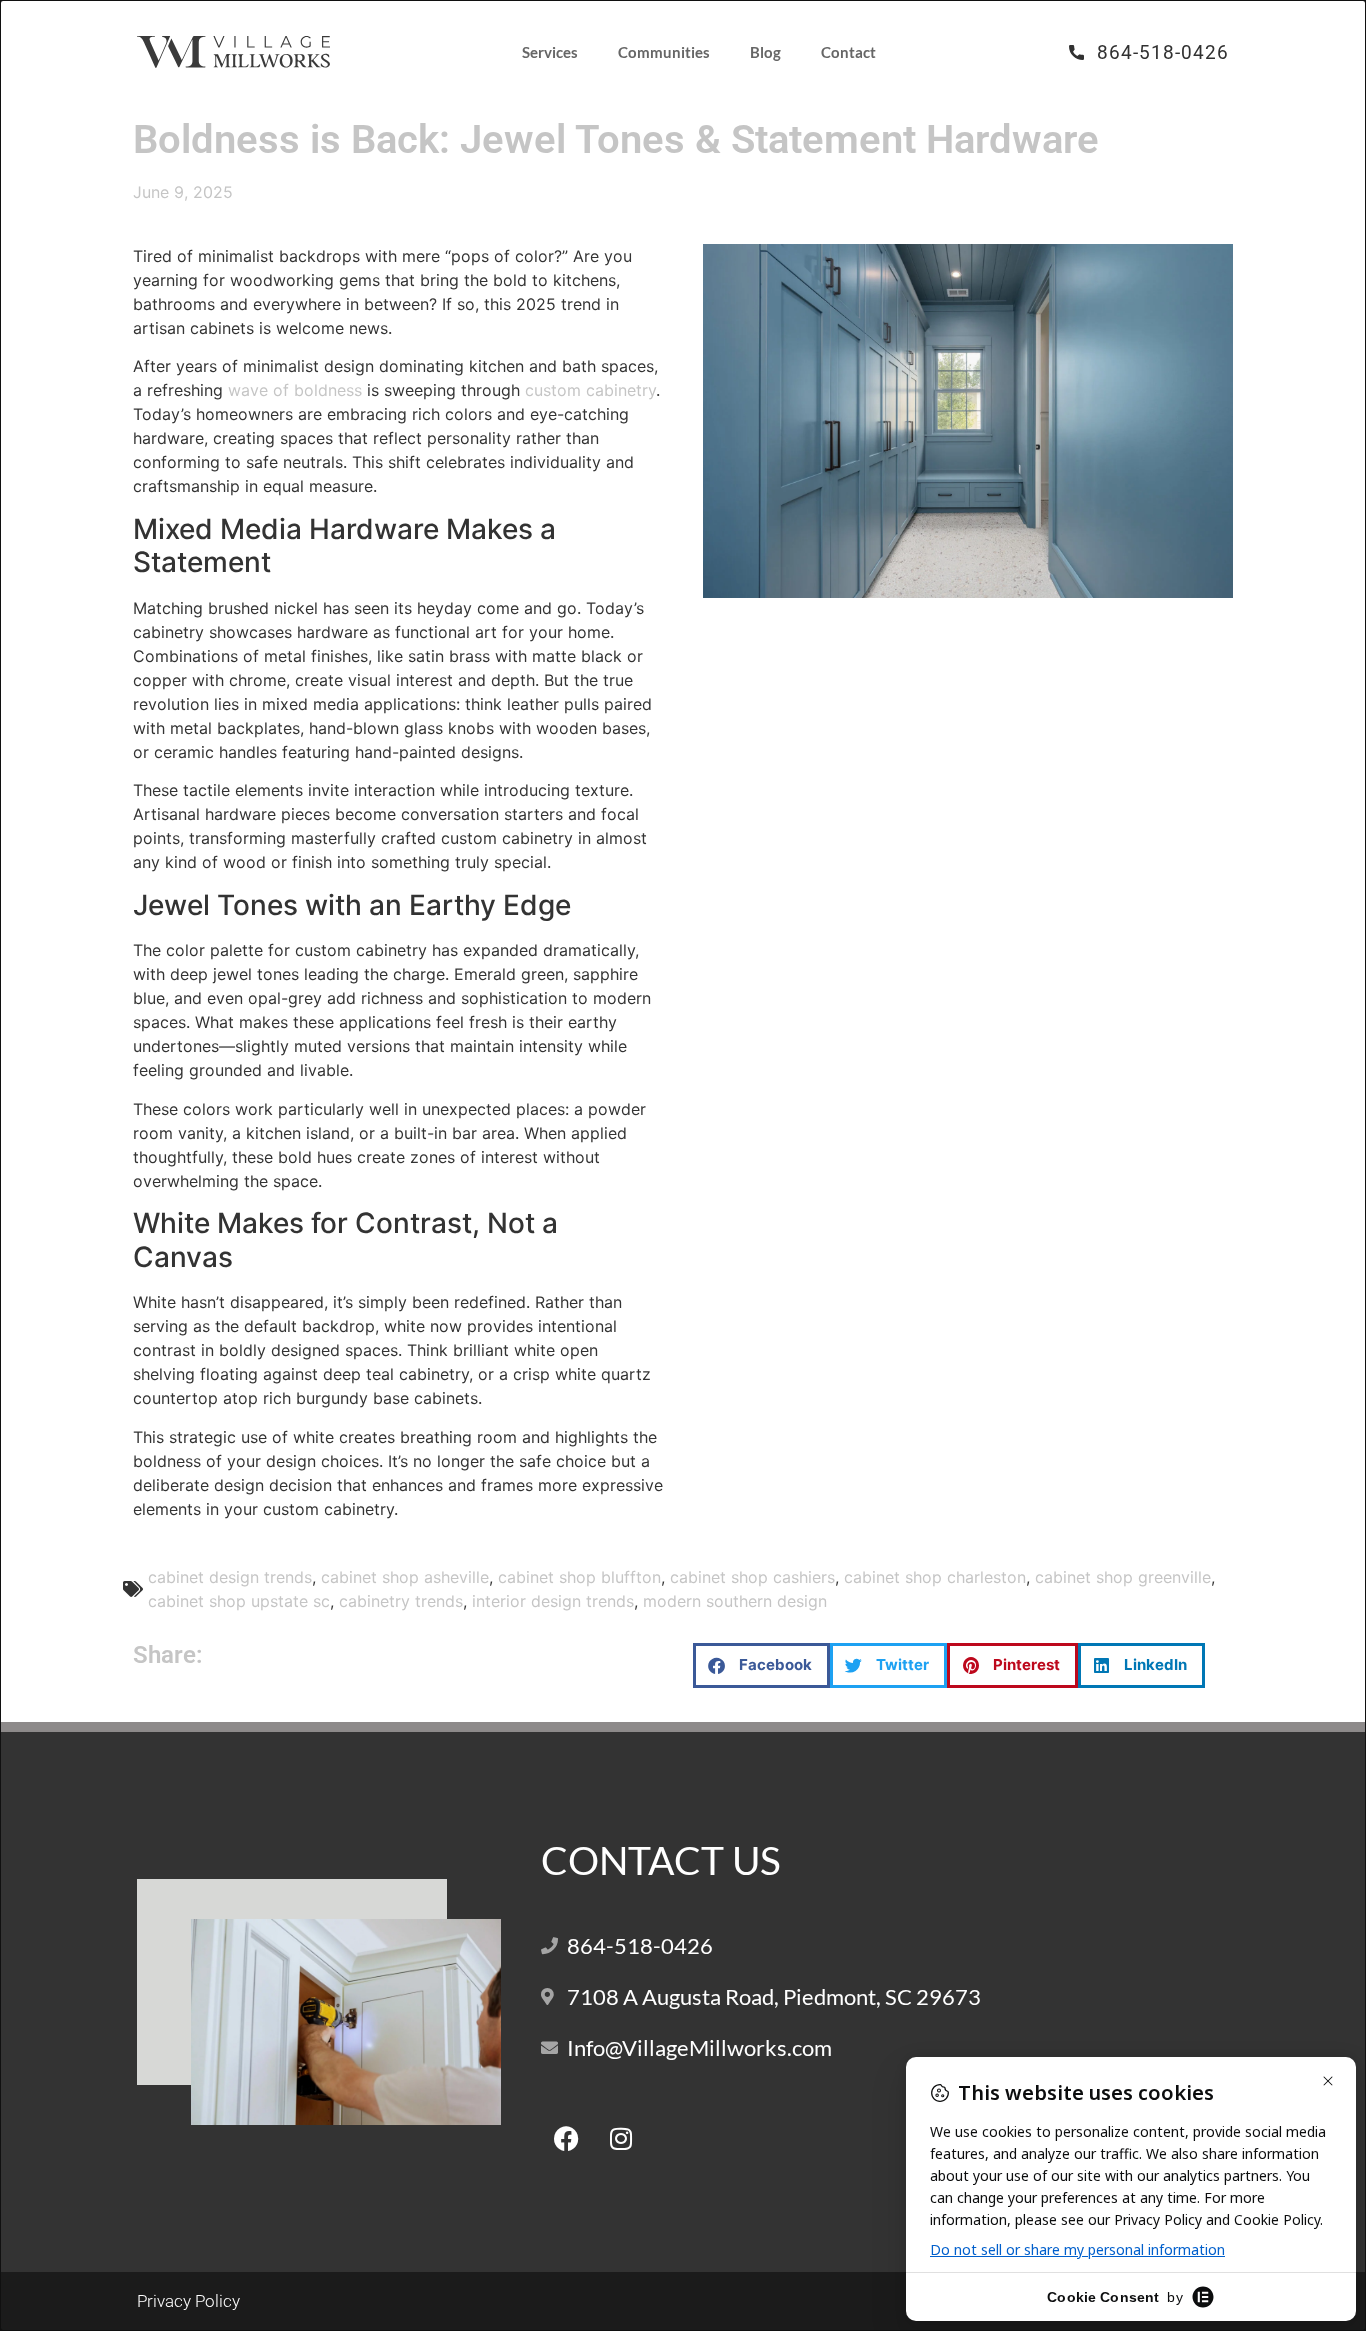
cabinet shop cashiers (752, 1577)
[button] (761, 1665)
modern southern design (735, 1601)
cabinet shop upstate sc (239, 1601)
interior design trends (553, 1601)
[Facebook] (566, 2138)
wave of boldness (295, 390)
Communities (664, 52)
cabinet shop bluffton (579, 1577)
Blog (765, 52)
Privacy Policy (188, 2301)
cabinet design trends (230, 1577)
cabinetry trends (401, 1601)
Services (550, 52)
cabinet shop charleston (935, 1577)
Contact (848, 52)
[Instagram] (621, 2138)
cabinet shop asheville (405, 1577)
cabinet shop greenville (1123, 1577)
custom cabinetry (590, 390)
